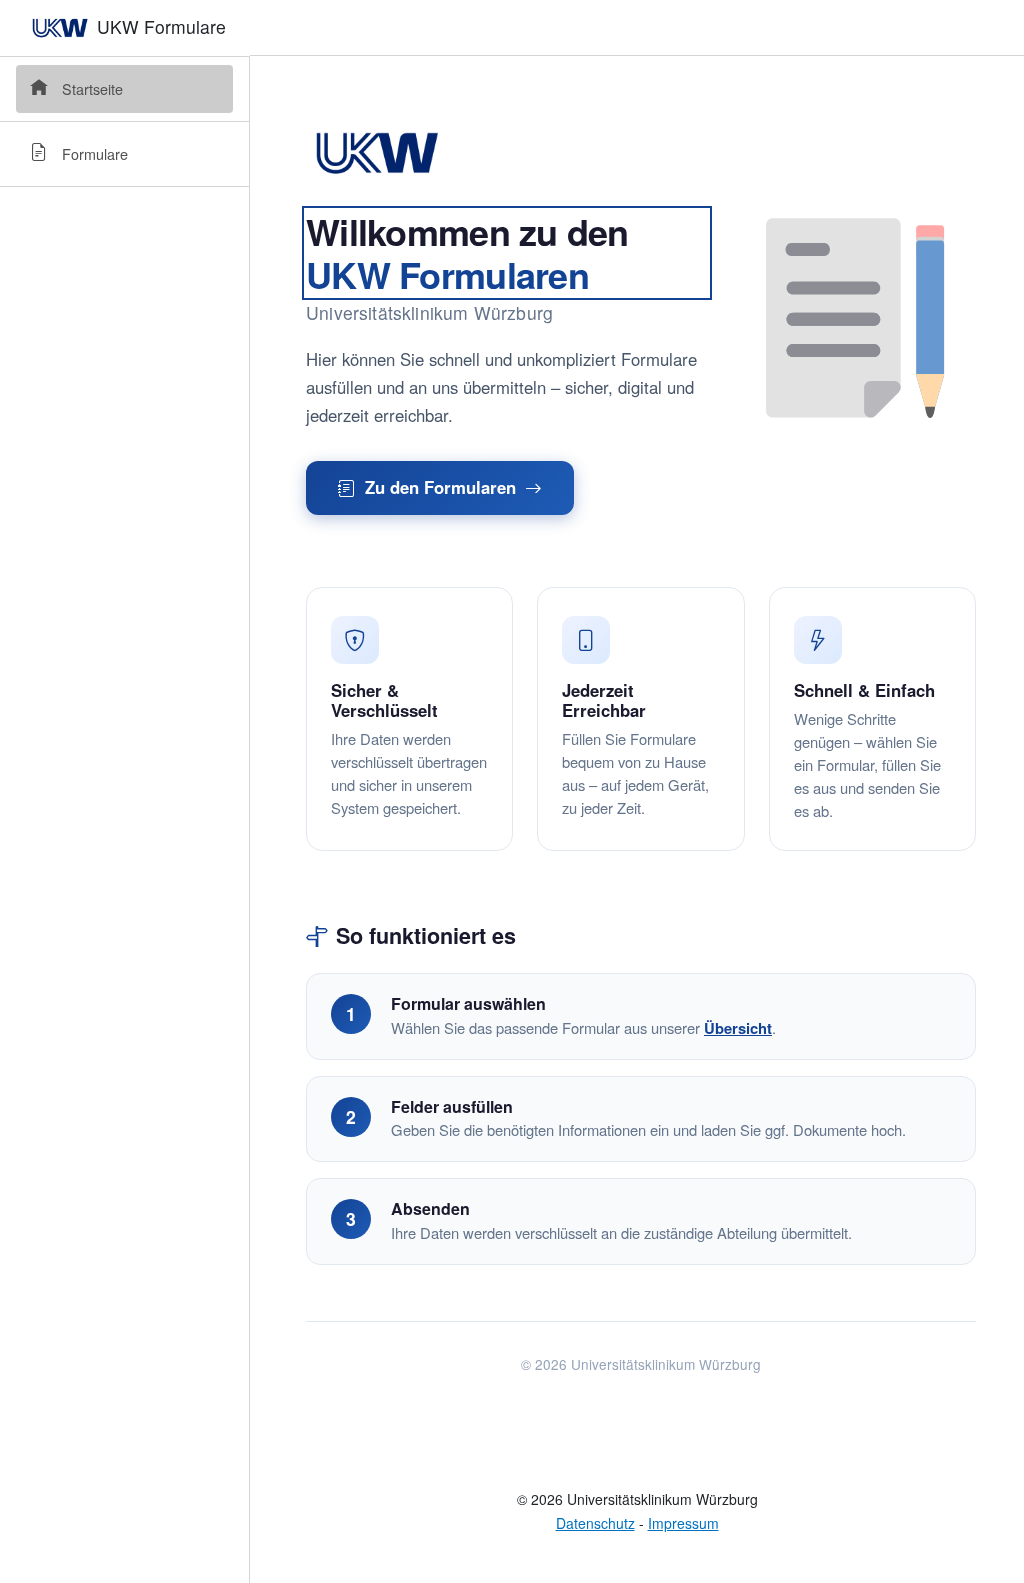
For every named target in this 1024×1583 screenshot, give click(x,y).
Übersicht (738, 1028)
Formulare (95, 153)
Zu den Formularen (440, 487)
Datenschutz (595, 1523)
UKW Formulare (159, 26)
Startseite (92, 88)
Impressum (683, 1523)
